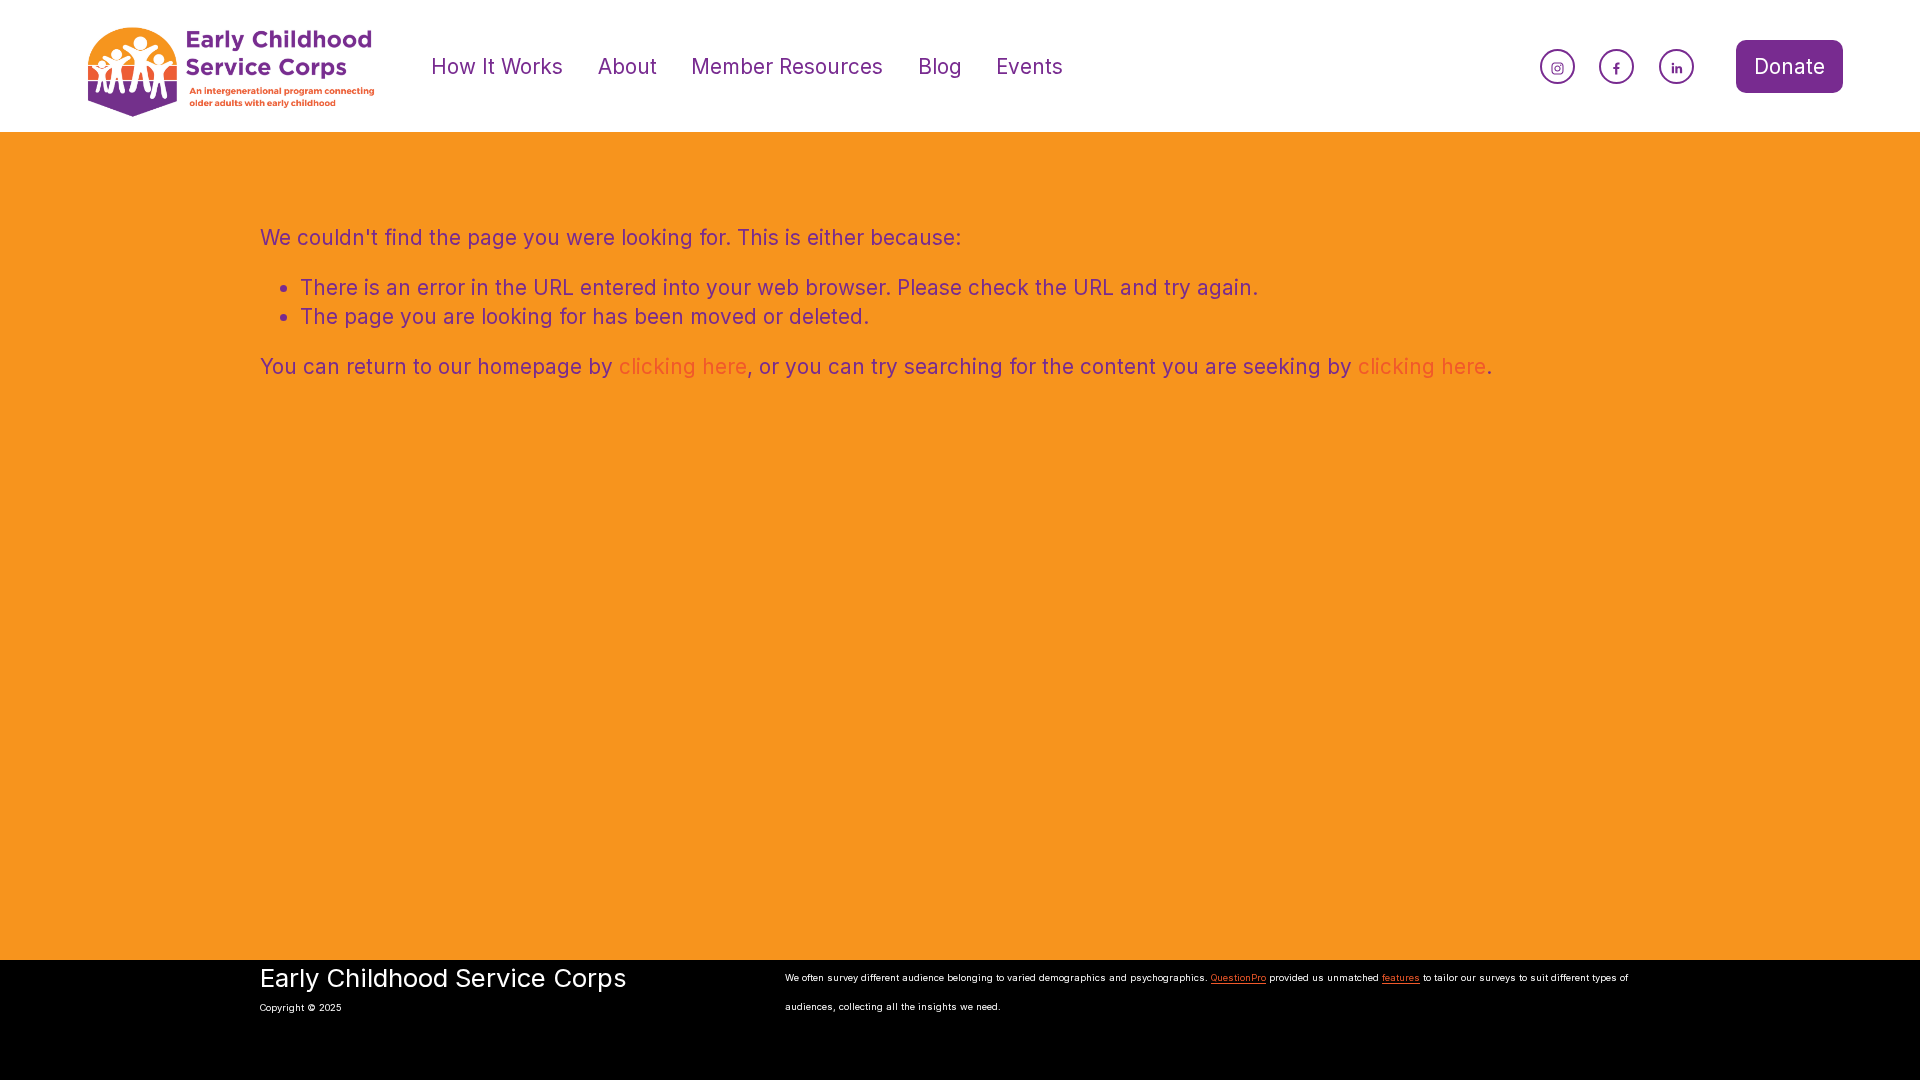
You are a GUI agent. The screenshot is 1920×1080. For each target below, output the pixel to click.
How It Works (497, 66)
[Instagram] (1557, 66)
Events (1029, 66)
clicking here (683, 366)
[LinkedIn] (1676, 66)
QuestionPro (1238, 978)
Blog (940, 66)
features (1401, 978)
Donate (1789, 66)
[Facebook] (1616, 66)
